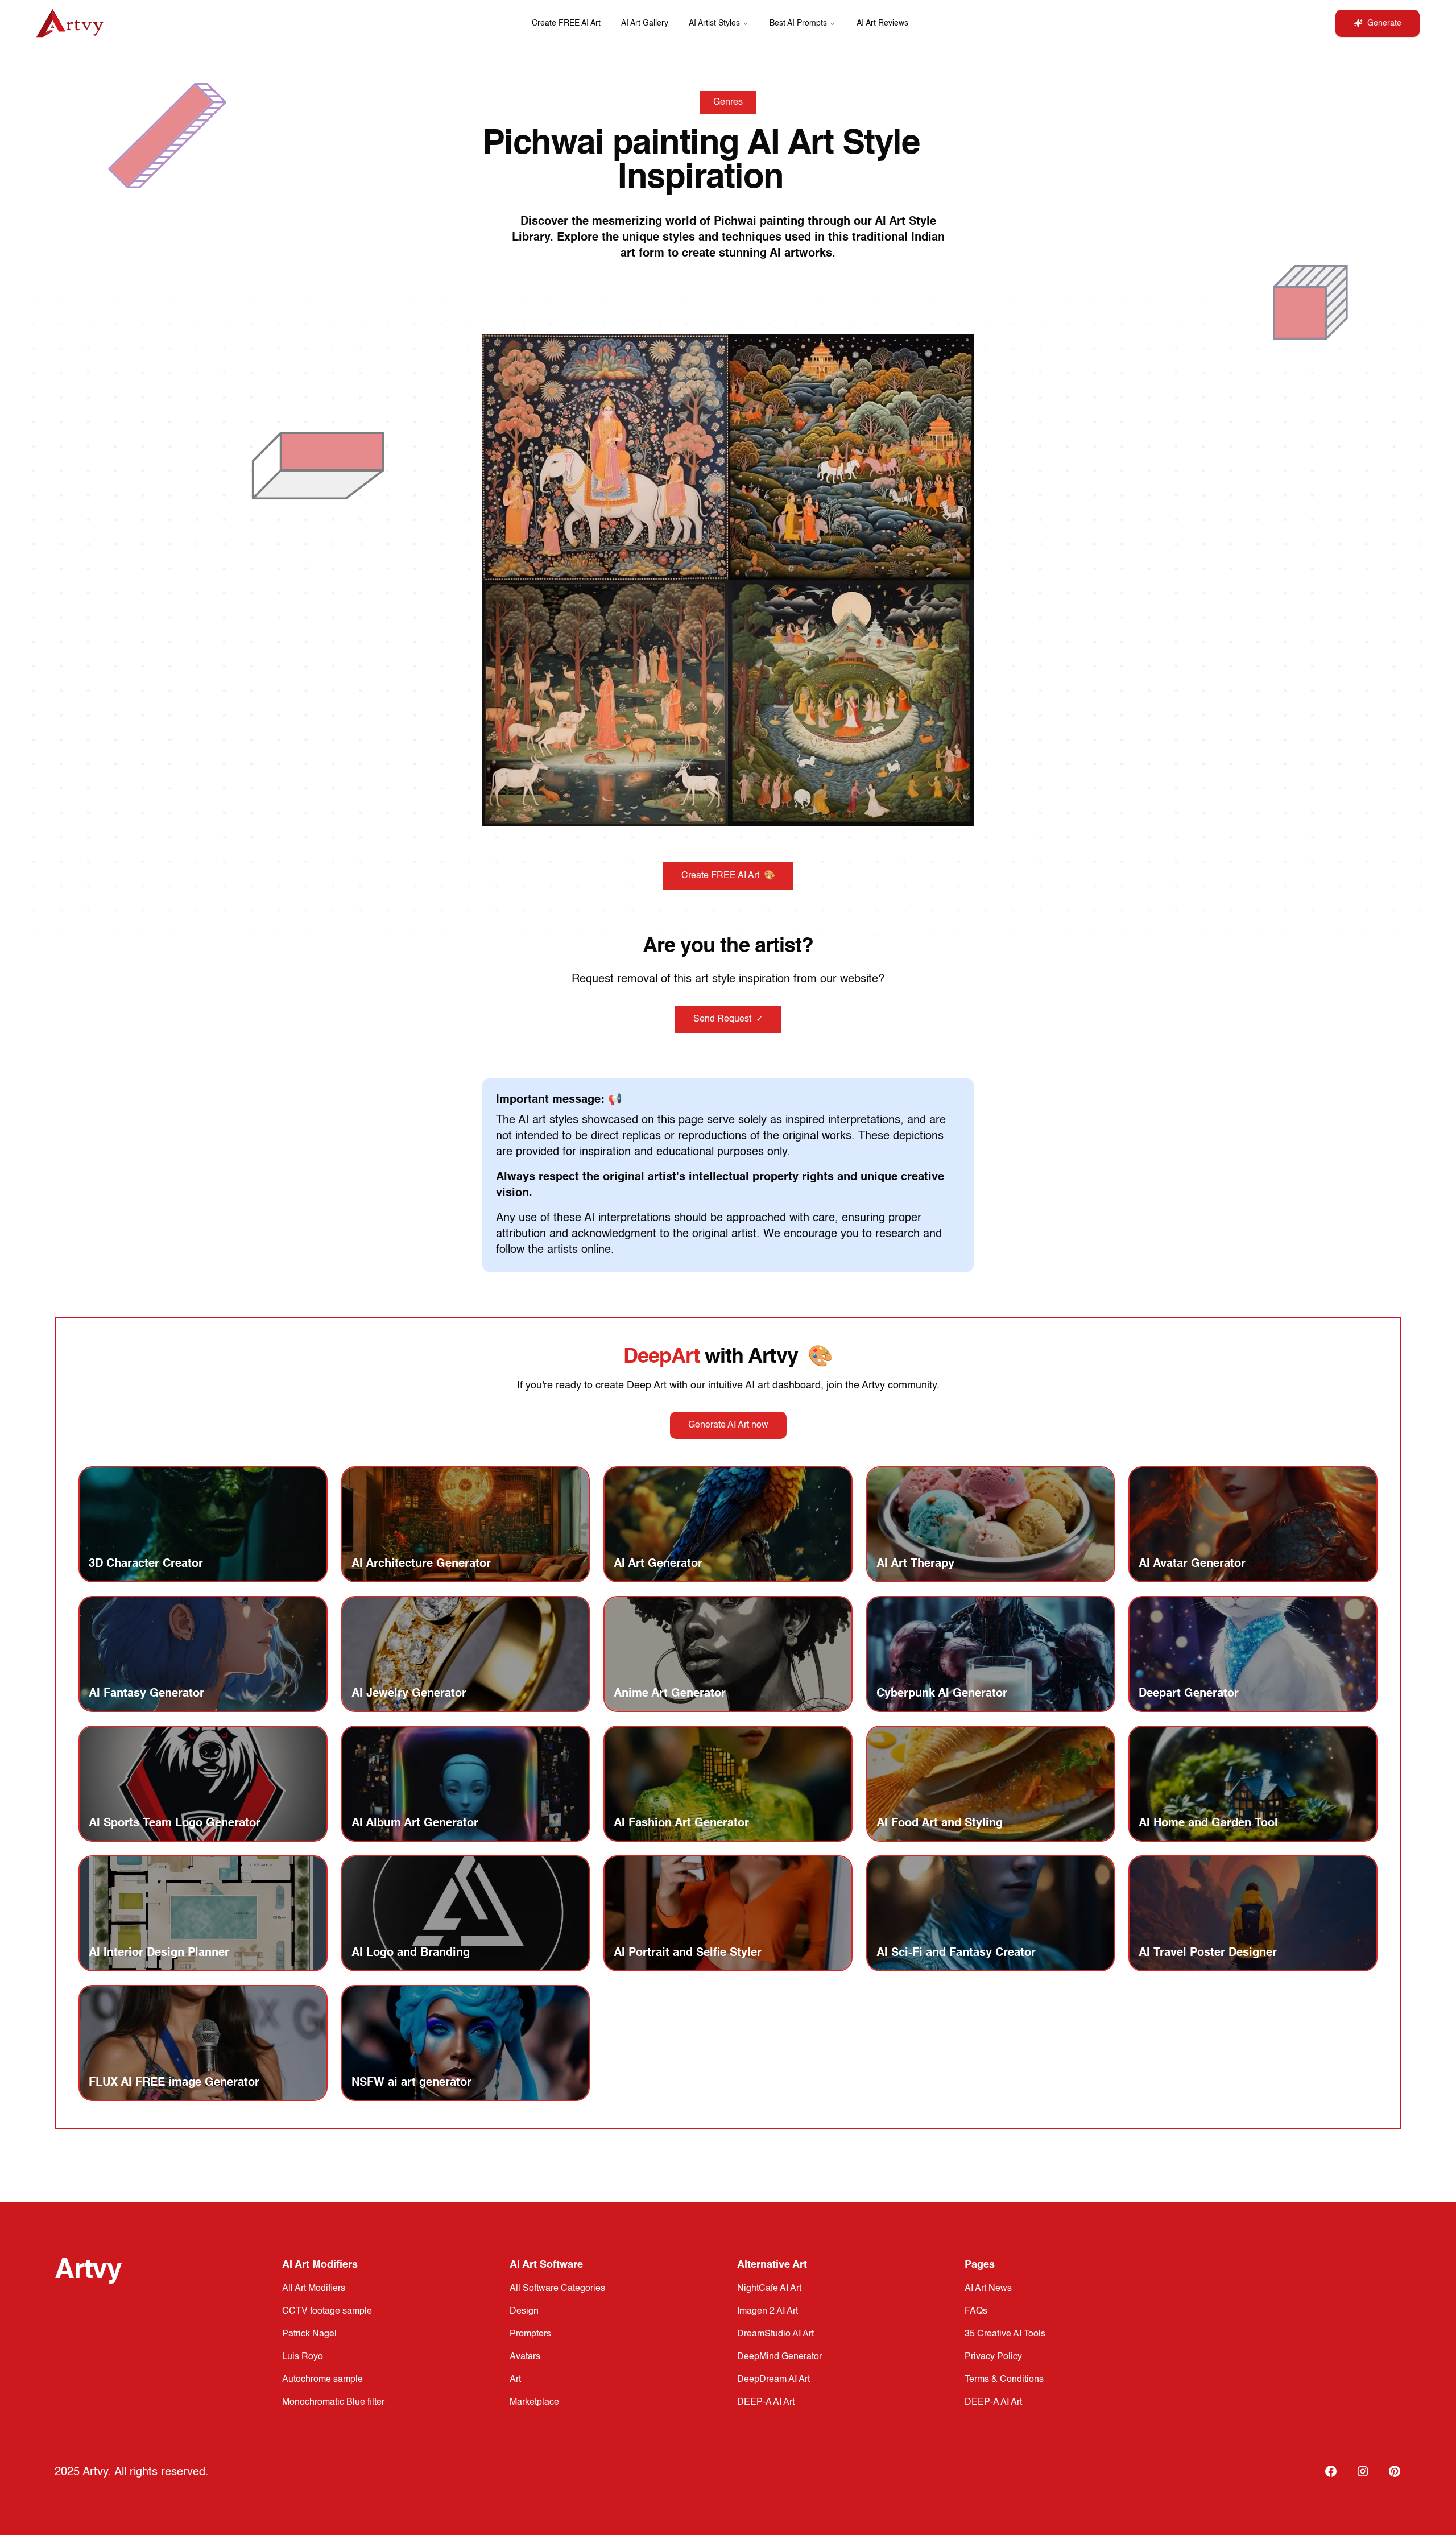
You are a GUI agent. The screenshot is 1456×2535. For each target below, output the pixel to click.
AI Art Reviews (882, 23)
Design (524, 2311)
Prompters (530, 2334)
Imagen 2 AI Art (768, 2311)
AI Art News (988, 2289)
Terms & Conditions (1004, 2380)
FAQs (976, 2311)
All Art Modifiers (314, 2289)
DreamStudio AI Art (775, 2334)
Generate (1384, 23)
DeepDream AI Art (773, 2380)
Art (515, 2380)
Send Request (728, 1019)
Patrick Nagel (309, 2334)
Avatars (525, 2357)
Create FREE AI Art (566, 23)
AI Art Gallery (645, 23)
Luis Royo (303, 2357)
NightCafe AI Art (769, 2289)
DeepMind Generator (779, 2357)
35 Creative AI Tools (1005, 2334)
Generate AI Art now (728, 1425)
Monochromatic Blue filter (333, 2402)
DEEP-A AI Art (766, 2402)
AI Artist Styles (714, 23)
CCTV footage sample (327, 2311)
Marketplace (534, 2402)
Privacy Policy (993, 2357)
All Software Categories (557, 2289)
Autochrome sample (322, 2380)
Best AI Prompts (798, 23)
